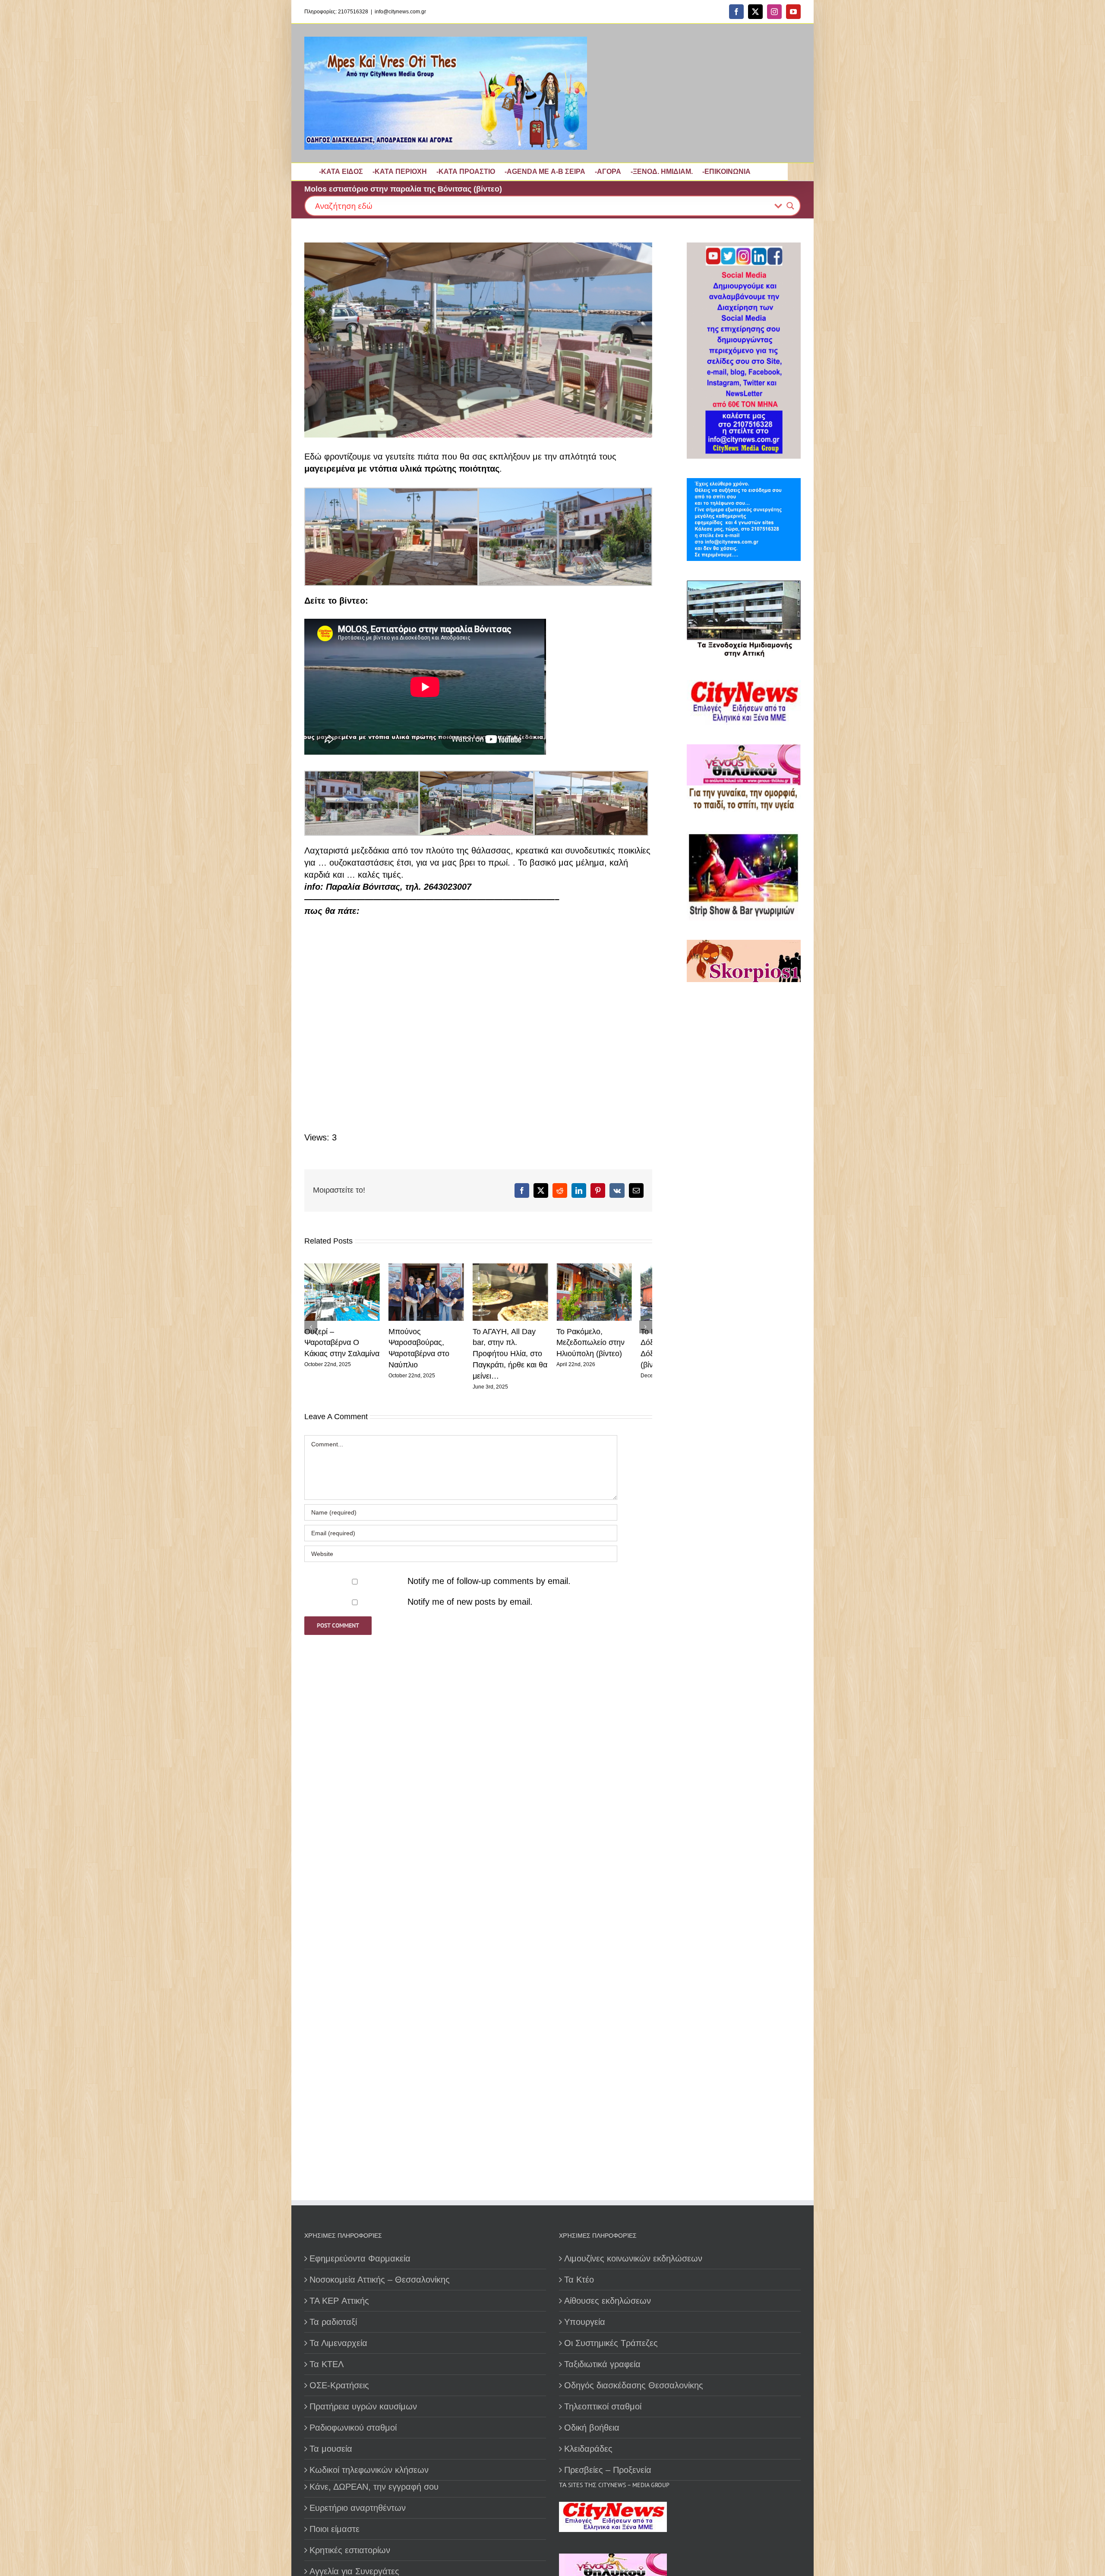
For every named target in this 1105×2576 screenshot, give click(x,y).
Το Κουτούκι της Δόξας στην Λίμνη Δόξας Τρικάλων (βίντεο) (611, 1346)
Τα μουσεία (331, 2449)
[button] (311, 1323)
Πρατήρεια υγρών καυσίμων (363, 2406)
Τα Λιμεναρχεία (338, 2343)
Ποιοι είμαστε (335, 2529)
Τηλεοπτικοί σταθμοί (603, 2406)
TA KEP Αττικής (339, 2301)
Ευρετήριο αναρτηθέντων (358, 2508)
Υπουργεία (585, 2322)
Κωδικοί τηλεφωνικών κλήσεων (369, 2470)
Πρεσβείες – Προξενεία (608, 2470)
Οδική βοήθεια (592, 2428)
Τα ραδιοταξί (333, 2322)
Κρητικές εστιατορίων (350, 2550)
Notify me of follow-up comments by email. (489, 1574)
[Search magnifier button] (790, 206)
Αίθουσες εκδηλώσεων (608, 2301)
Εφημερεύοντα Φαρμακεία (360, 2258)
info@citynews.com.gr (400, 12)
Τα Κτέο (579, 2280)
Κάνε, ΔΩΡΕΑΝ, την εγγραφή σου (374, 2487)
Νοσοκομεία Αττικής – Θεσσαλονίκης (380, 2280)
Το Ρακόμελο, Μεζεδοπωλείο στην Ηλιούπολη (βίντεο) (517, 1346)
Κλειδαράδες (588, 2449)
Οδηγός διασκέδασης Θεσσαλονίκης (634, 2385)
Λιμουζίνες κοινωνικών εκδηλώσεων (633, 2258)
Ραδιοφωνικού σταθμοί (353, 2428)
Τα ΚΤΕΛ (327, 2364)
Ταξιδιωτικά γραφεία (602, 2364)
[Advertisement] (741, 1287)
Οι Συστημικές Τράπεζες (611, 2343)
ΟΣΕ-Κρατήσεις (339, 2385)
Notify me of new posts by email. (470, 1595)
